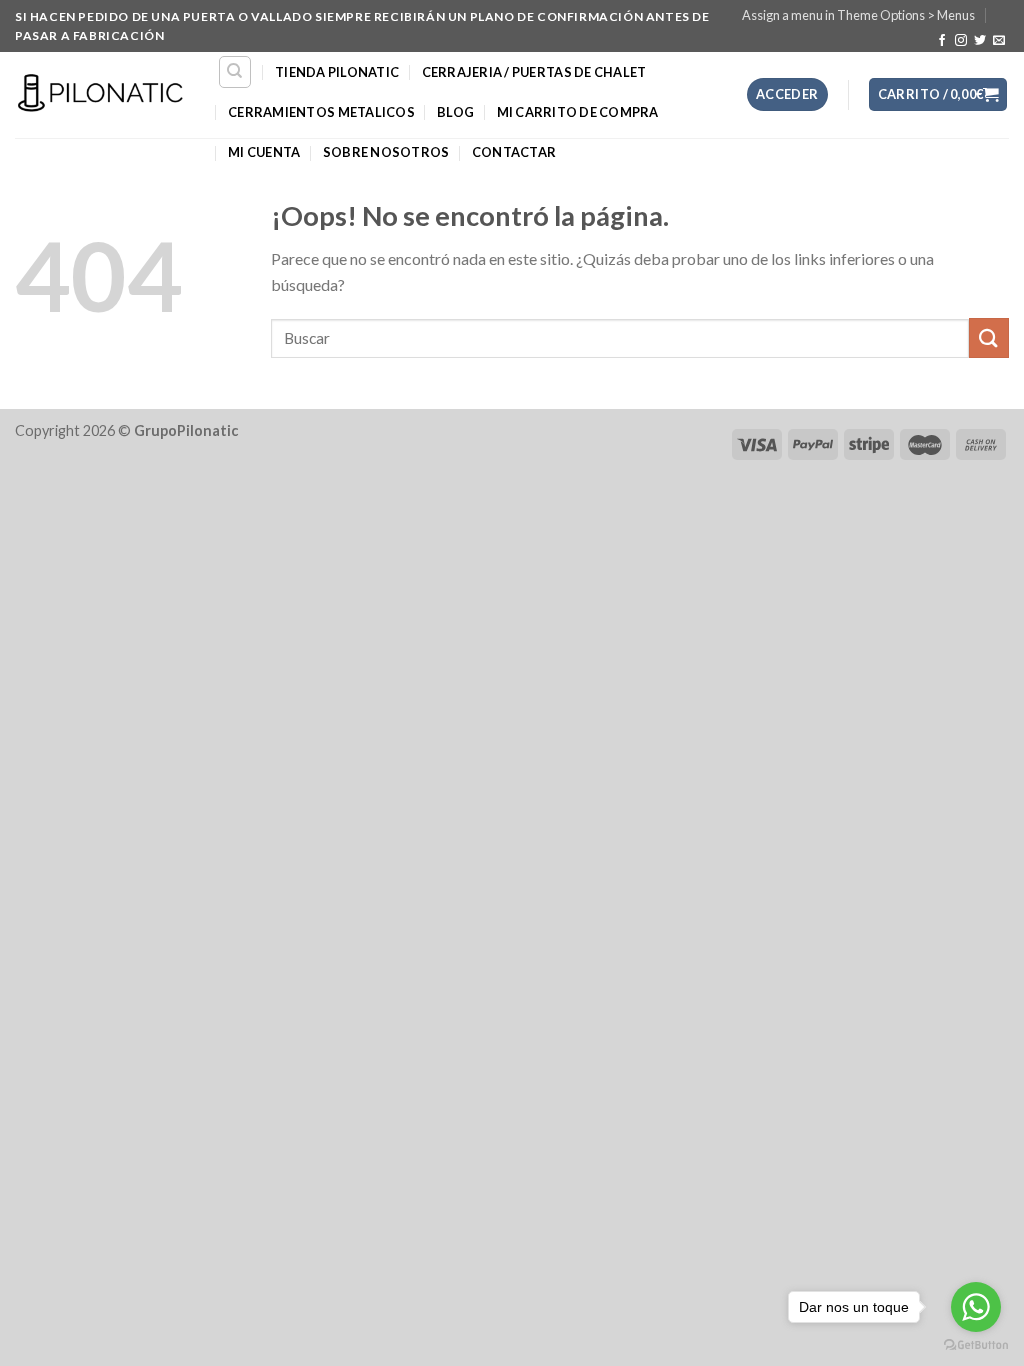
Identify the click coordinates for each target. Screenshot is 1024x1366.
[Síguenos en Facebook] (942, 41)
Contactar (514, 152)
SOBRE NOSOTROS (386, 152)
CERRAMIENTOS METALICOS (321, 112)
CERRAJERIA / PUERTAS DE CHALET (534, 72)
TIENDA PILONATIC (337, 72)
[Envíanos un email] (999, 41)
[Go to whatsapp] (976, 1307)
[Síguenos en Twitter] (980, 41)
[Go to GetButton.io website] (976, 1345)
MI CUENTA (264, 152)
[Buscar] (235, 72)
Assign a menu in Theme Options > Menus (858, 15)
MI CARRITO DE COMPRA (578, 112)
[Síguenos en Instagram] (961, 41)
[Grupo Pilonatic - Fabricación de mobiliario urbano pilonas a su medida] (101, 94)
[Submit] (989, 337)
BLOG (455, 112)
